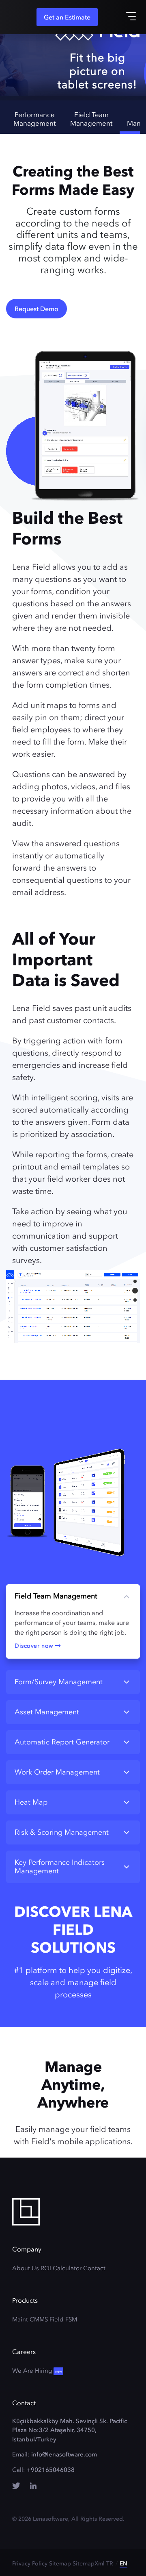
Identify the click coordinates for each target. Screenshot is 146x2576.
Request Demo (36, 309)
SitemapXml (89, 2564)
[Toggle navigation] (131, 16)
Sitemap (60, 2564)
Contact (94, 2268)
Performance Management (34, 119)
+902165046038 (51, 2470)
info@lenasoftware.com (64, 2454)
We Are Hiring (37, 2371)
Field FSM (63, 2319)
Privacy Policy (30, 2564)
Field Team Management (91, 119)
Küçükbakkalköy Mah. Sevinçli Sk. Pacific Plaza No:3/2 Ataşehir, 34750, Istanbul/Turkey (70, 2430)
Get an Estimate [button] (67, 17)
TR (110, 2564)
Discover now (35, 1646)
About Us (26, 2268)
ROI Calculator (61, 2268)
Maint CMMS (30, 2319)
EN (123, 2564)
